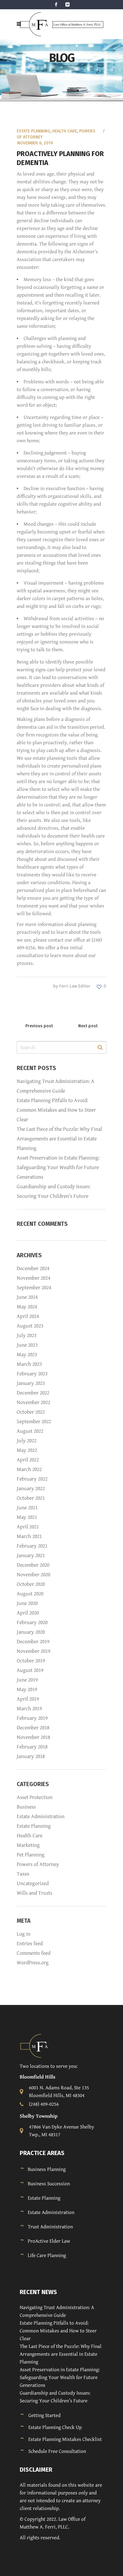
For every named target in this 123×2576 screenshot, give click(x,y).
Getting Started (44, 2415)
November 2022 (33, 1402)
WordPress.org (33, 1963)
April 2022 (28, 1460)
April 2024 (28, 1316)
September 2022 (34, 1421)
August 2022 (30, 1431)
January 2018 (31, 1756)
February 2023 (32, 1374)
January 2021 (31, 1555)
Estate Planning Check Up (55, 2427)
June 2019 (27, 1680)
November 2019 (33, 1651)
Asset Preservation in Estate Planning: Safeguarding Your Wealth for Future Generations (58, 1167)
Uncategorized (33, 1883)
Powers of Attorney (38, 1864)
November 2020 (33, 1575)
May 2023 (27, 1355)
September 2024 (34, 1288)
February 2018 (32, 1747)
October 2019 (31, 1661)
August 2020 (30, 1594)
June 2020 (27, 1603)
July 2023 (27, 1335)
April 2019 (28, 1699)
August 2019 (30, 1670)
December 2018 (33, 1728)
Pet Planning (31, 1855)
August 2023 (30, 1326)
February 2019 (32, 1718)
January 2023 (31, 1383)
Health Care (65, 131)
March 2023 (29, 1364)
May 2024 (27, 1307)
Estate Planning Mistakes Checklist (65, 2439)
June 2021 (27, 1508)
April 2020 (28, 1613)
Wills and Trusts (34, 1893)
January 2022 (31, 1488)
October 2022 (31, 1412)
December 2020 (33, 1565)
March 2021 (29, 1536)
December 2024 (33, 1268)
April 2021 (28, 1527)
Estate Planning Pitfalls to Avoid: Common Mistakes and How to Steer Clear (56, 1110)
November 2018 (33, 1737)
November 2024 (33, 1278)
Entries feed (30, 1944)
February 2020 (32, 1622)
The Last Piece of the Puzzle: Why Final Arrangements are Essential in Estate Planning (59, 1139)
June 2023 (27, 1345)
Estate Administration (41, 1816)
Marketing (28, 1845)
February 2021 (32, 1546)
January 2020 (31, 1632)
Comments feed (34, 1953)
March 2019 (29, 1709)
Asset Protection (35, 1797)
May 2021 (27, 1517)
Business (26, 1807)
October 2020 (31, 1584)
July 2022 (27, 1441)
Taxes (23, 1874)
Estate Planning (33, 131)
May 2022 (27, 1450)
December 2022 (33, 1393)
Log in (24, 1934)
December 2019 (33, 1642)
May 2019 (27, 1689)
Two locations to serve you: (49, 2066)
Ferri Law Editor (75, 986)
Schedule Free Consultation (57, 2451)
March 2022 (29, 1469)
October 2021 (31, 1498)
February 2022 (32, 1479)
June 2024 (27, 1297)
